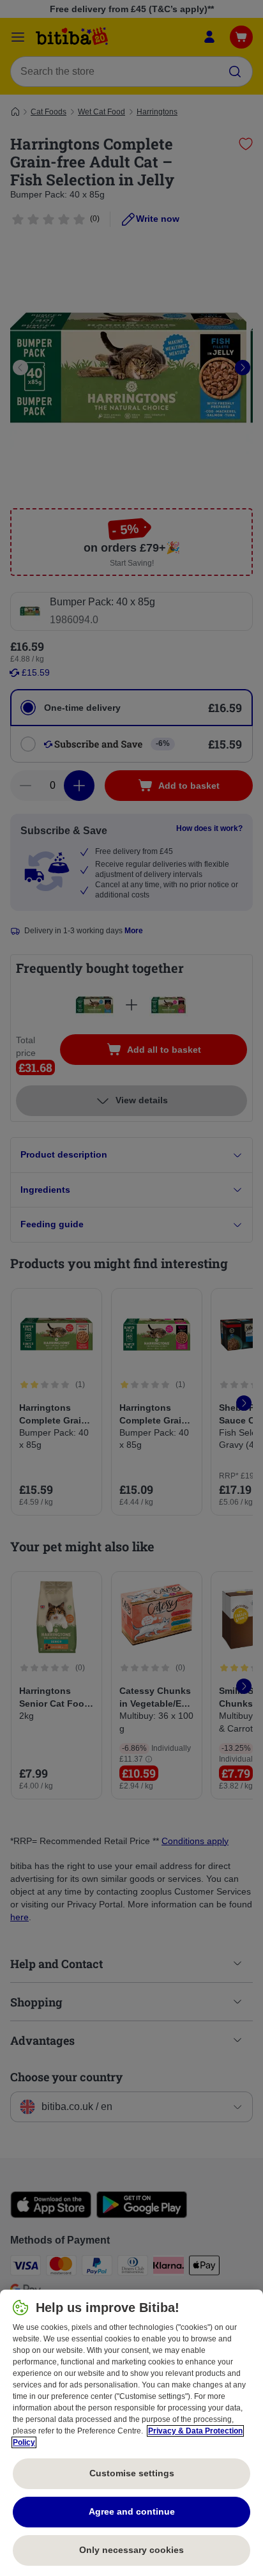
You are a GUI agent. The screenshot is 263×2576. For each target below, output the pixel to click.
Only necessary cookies (131, 2550)
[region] (131, 2433)
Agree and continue (132, 2511)
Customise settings (132, 2473)
